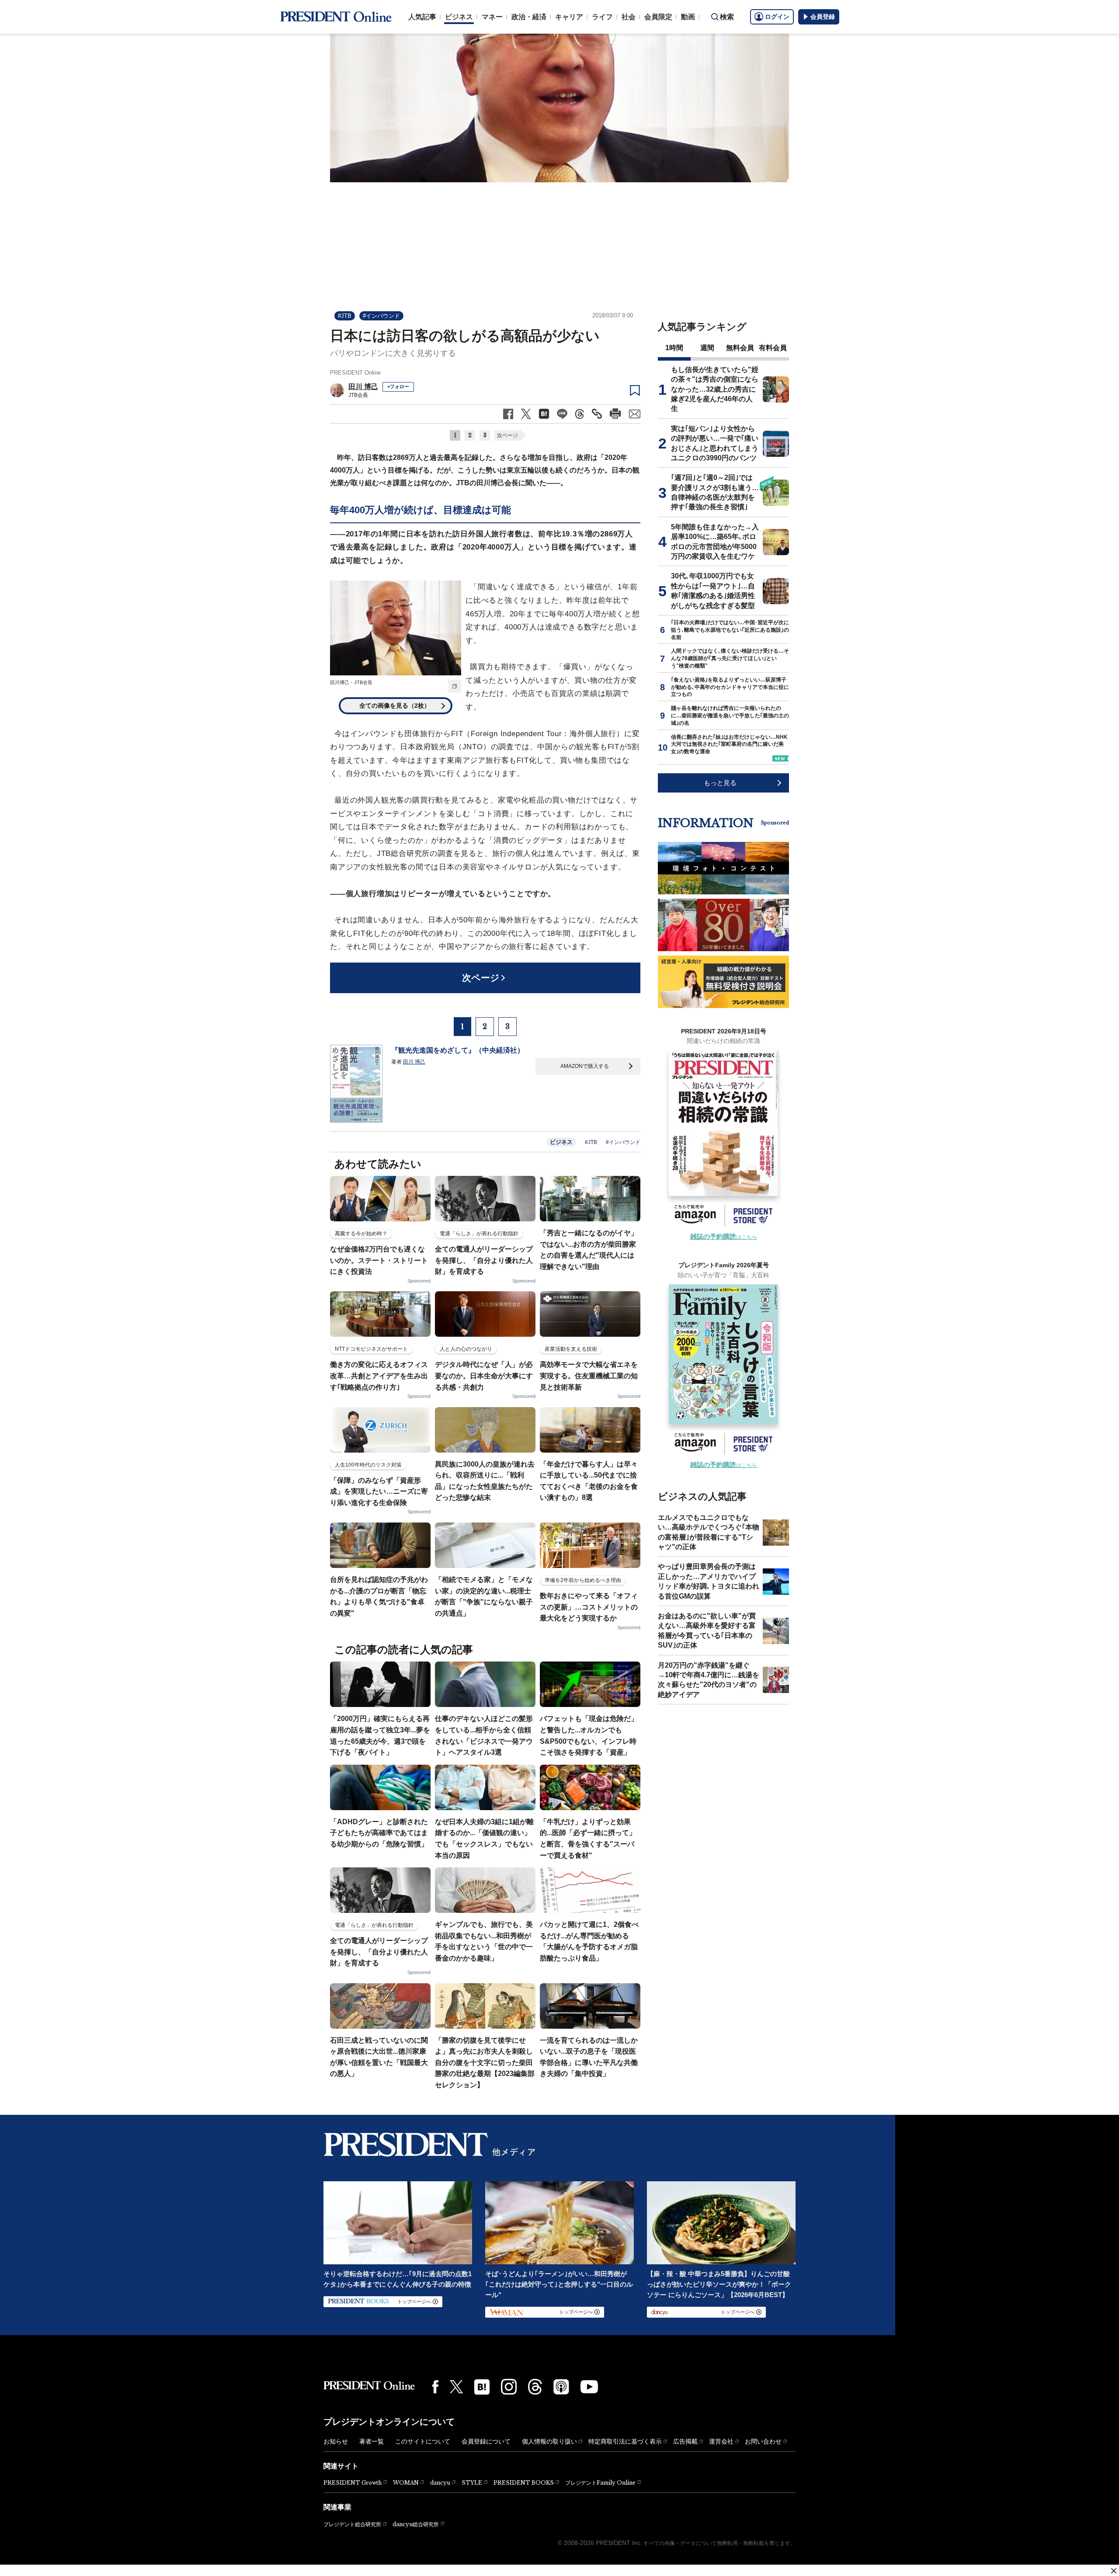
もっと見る (720, 783)
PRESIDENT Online (355, 373)
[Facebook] (435, 2387)
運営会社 (721, 2441)
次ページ (507, 435)
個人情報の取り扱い (549, 2441)
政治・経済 (529, 17)
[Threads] (535, 2387)
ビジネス (459, 17)
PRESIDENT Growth (353, 2483)
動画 (688, 17)
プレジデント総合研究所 (352, 2524)
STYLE (472, 2483)
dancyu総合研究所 (416, 2524)
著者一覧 (372, 2441)
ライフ (602, 17)
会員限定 (658, 17)
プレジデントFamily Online (600, 2483)
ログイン (777, 17)
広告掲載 (685, 2441)
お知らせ (336, 2441)
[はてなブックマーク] (482, 2387)
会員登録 (823, 17)
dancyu (440, 2483)
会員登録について (486, 2441)
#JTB (345, 316)
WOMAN (406, 2483)
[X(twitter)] (456, 2387)
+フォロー (398, 386)
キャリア (569, 17)
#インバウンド (381, 316)
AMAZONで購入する (585, 1066)
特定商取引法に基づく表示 (625, 2441)
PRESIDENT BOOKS (524, 2483)
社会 (629, 17)
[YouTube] (589, 2387)
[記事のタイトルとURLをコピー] (597, 414)
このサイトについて (423, 2441)
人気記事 (422, 17)
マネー (492, 17)
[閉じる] (1114, 2571)
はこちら (724, 1237)
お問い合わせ (763, 2441)
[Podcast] (561, 2387)
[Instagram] (509, 2387)
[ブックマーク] (635, 391)
